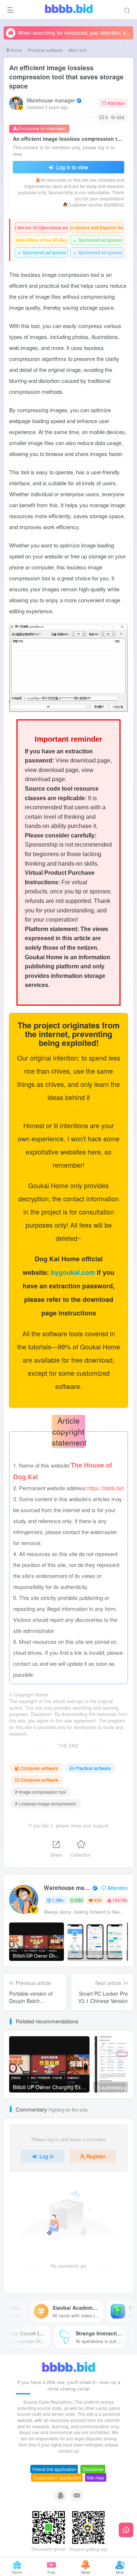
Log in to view (71, 167)
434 (98, 1900)
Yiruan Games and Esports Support (97, 227)
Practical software (45, 50)
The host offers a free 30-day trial (41, 240)
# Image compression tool (41, 1792)
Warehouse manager (51, 100)
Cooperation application (57, 2477)
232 (79, 1900)
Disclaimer (93, 2469)
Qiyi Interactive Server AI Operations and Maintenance (41, 227)
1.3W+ (58, 1900)
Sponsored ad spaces (97, 240)
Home (16, 50)
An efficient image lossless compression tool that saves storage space (66, 77)
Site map (95, 2477)
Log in (47, 2156)
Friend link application (54, 2469)
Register (96, 2156)
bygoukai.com (74, 1272)
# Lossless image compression (46, 1803)
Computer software (39, 1768)
